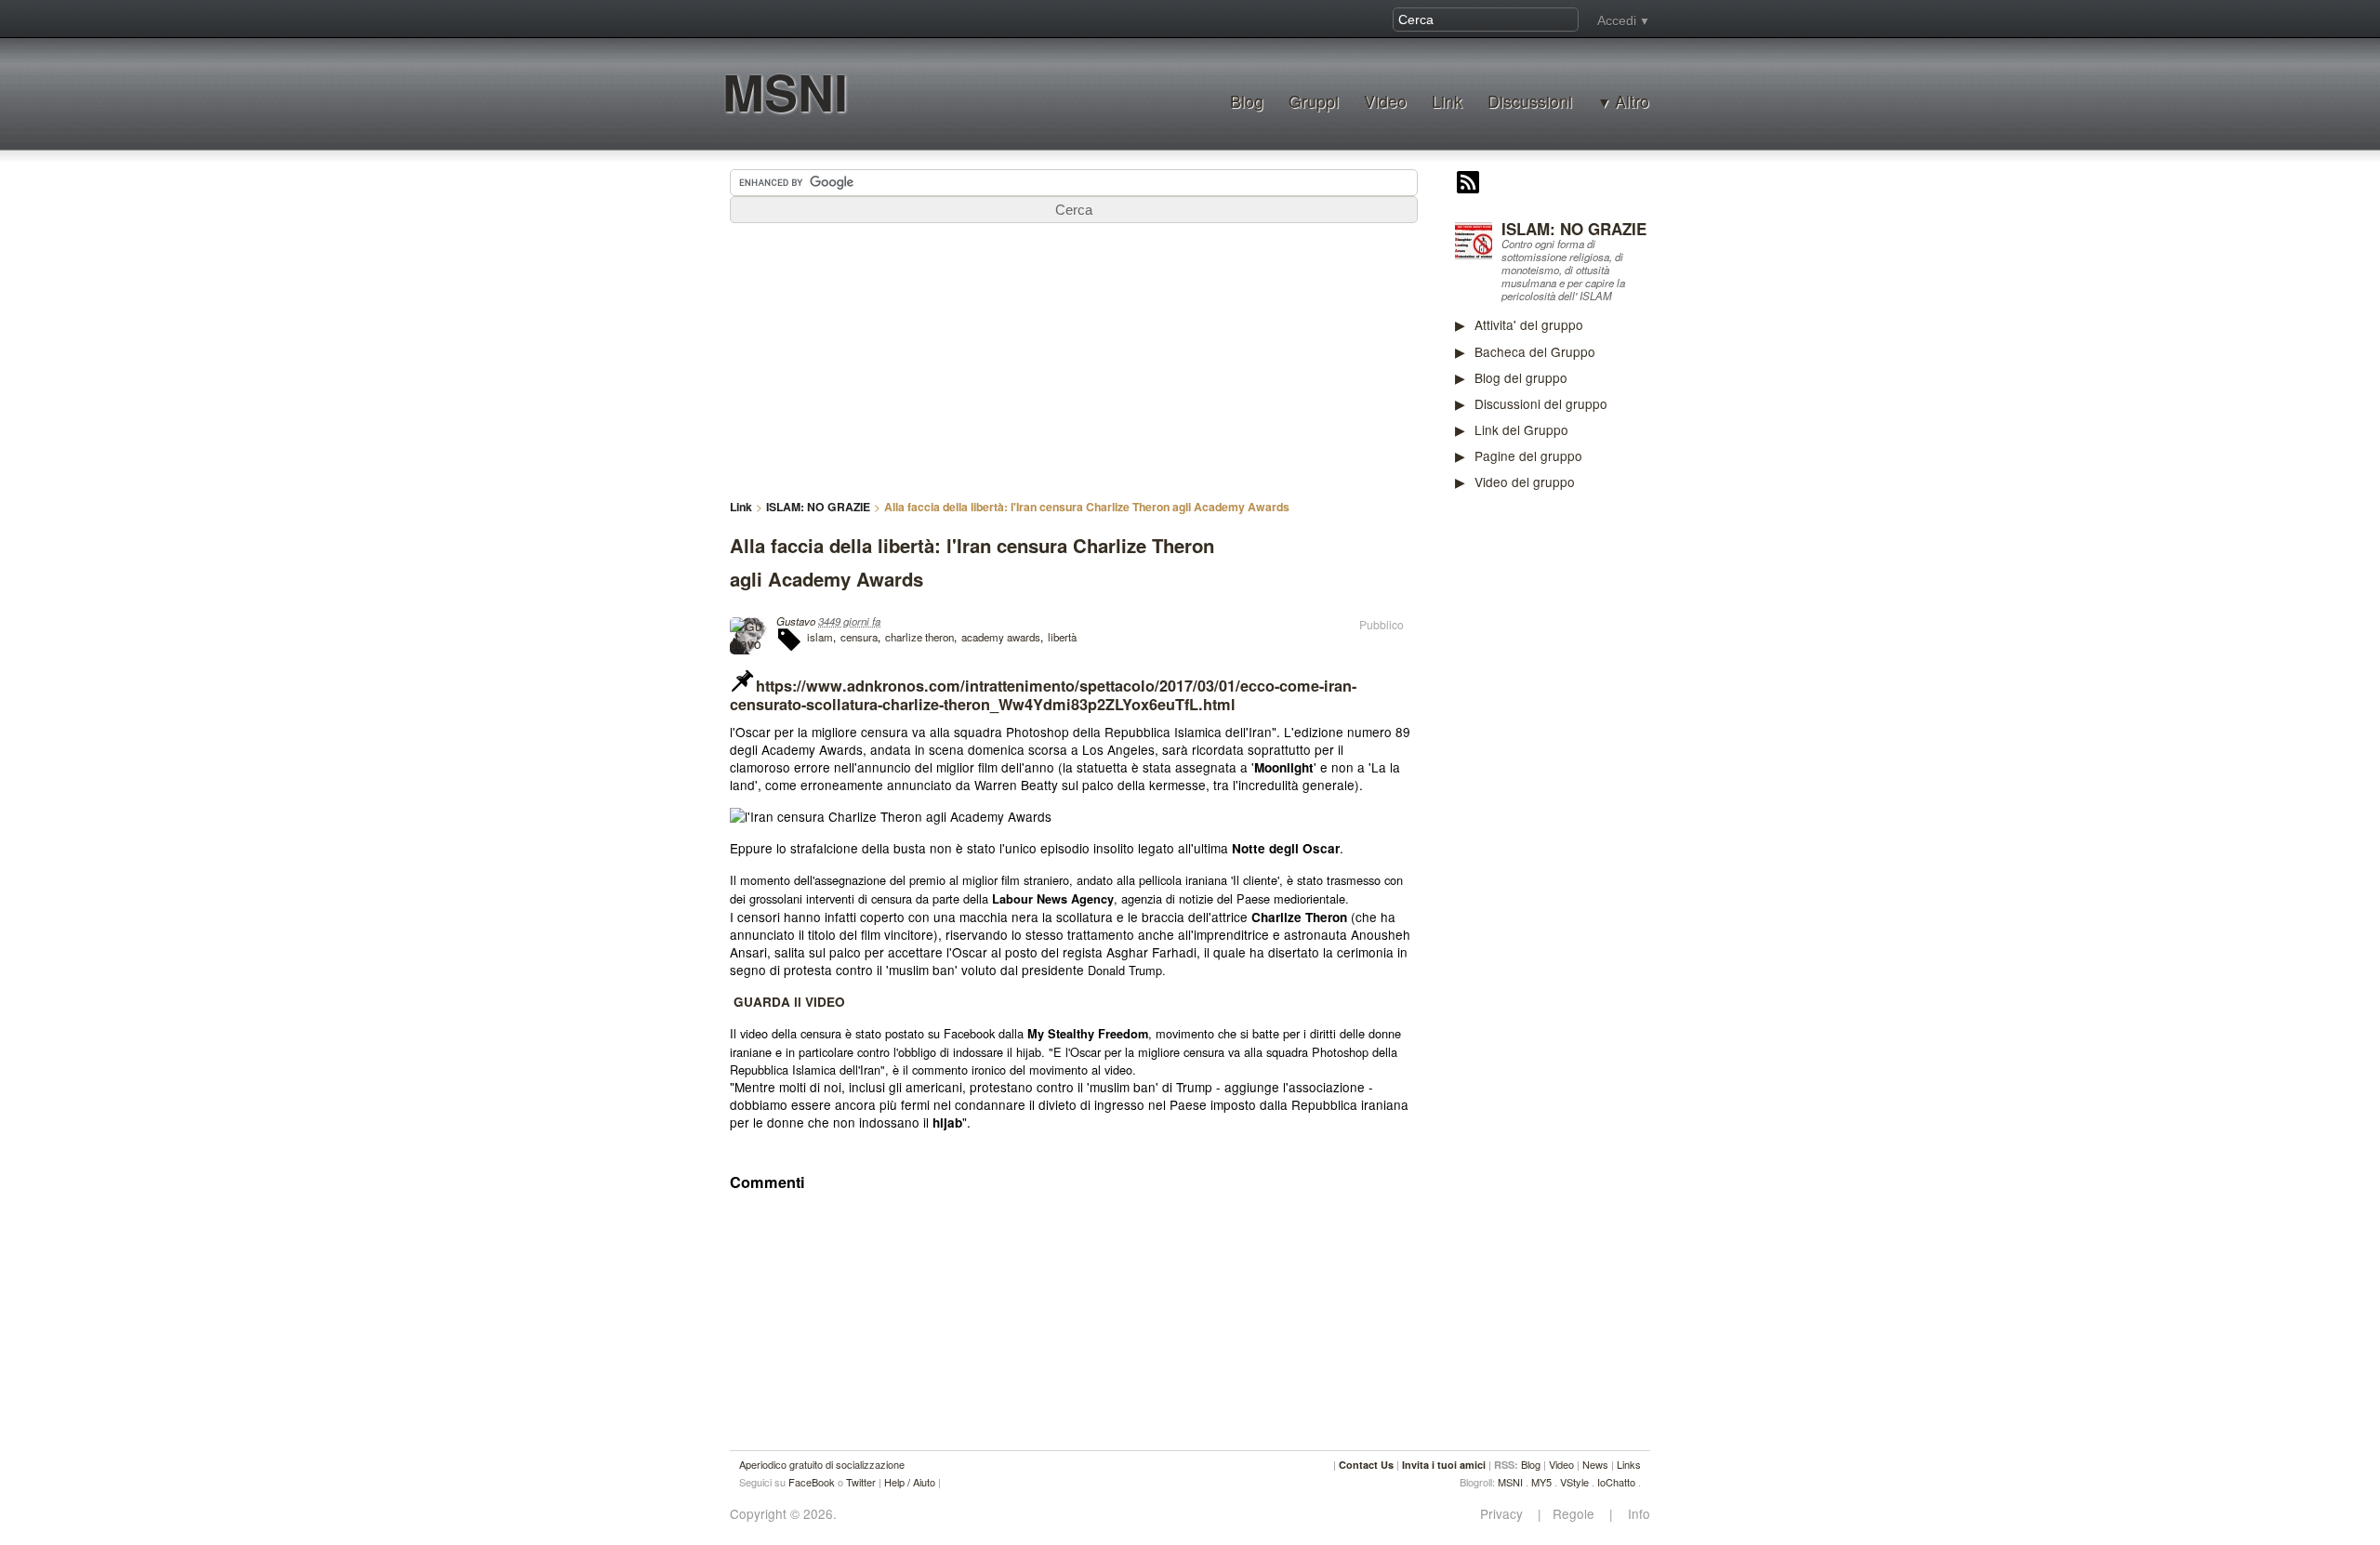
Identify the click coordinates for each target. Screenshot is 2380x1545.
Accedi (1617, 20)
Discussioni (1530, 101)
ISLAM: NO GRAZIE (1574, 229)
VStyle (1574, 1482)
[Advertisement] (1594, 795)
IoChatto (1616, 1482)
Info (1633, 1514)
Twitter (861, 1482)
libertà (1062, 637)
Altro (1632, 101)
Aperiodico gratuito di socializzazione (822, 1464)
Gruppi (1314, 101)
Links (1629, 1464)
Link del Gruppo (1521, 429)
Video (1385, 101)
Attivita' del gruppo (1529, 324)
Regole (1575, 1514)
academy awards (1001, 637)
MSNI (785, 92)
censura (859, 637)
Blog (1247, 101)
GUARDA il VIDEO (789, 1002)
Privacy (1507, 1514)
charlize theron (919, 637)
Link (1447, 101)
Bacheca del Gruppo (1535, 351)
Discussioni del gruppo (1541, 403)
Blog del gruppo (1521, 377)
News (1595, 1464)
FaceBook (812, 1482)
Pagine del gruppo (1528, 456)
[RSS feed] (1468, 184)
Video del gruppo (1525, 482)
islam (820, 637)
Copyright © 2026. (783, 1514)
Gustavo (796, 621)
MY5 (1541, 1482)
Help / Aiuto (910, 1482)
